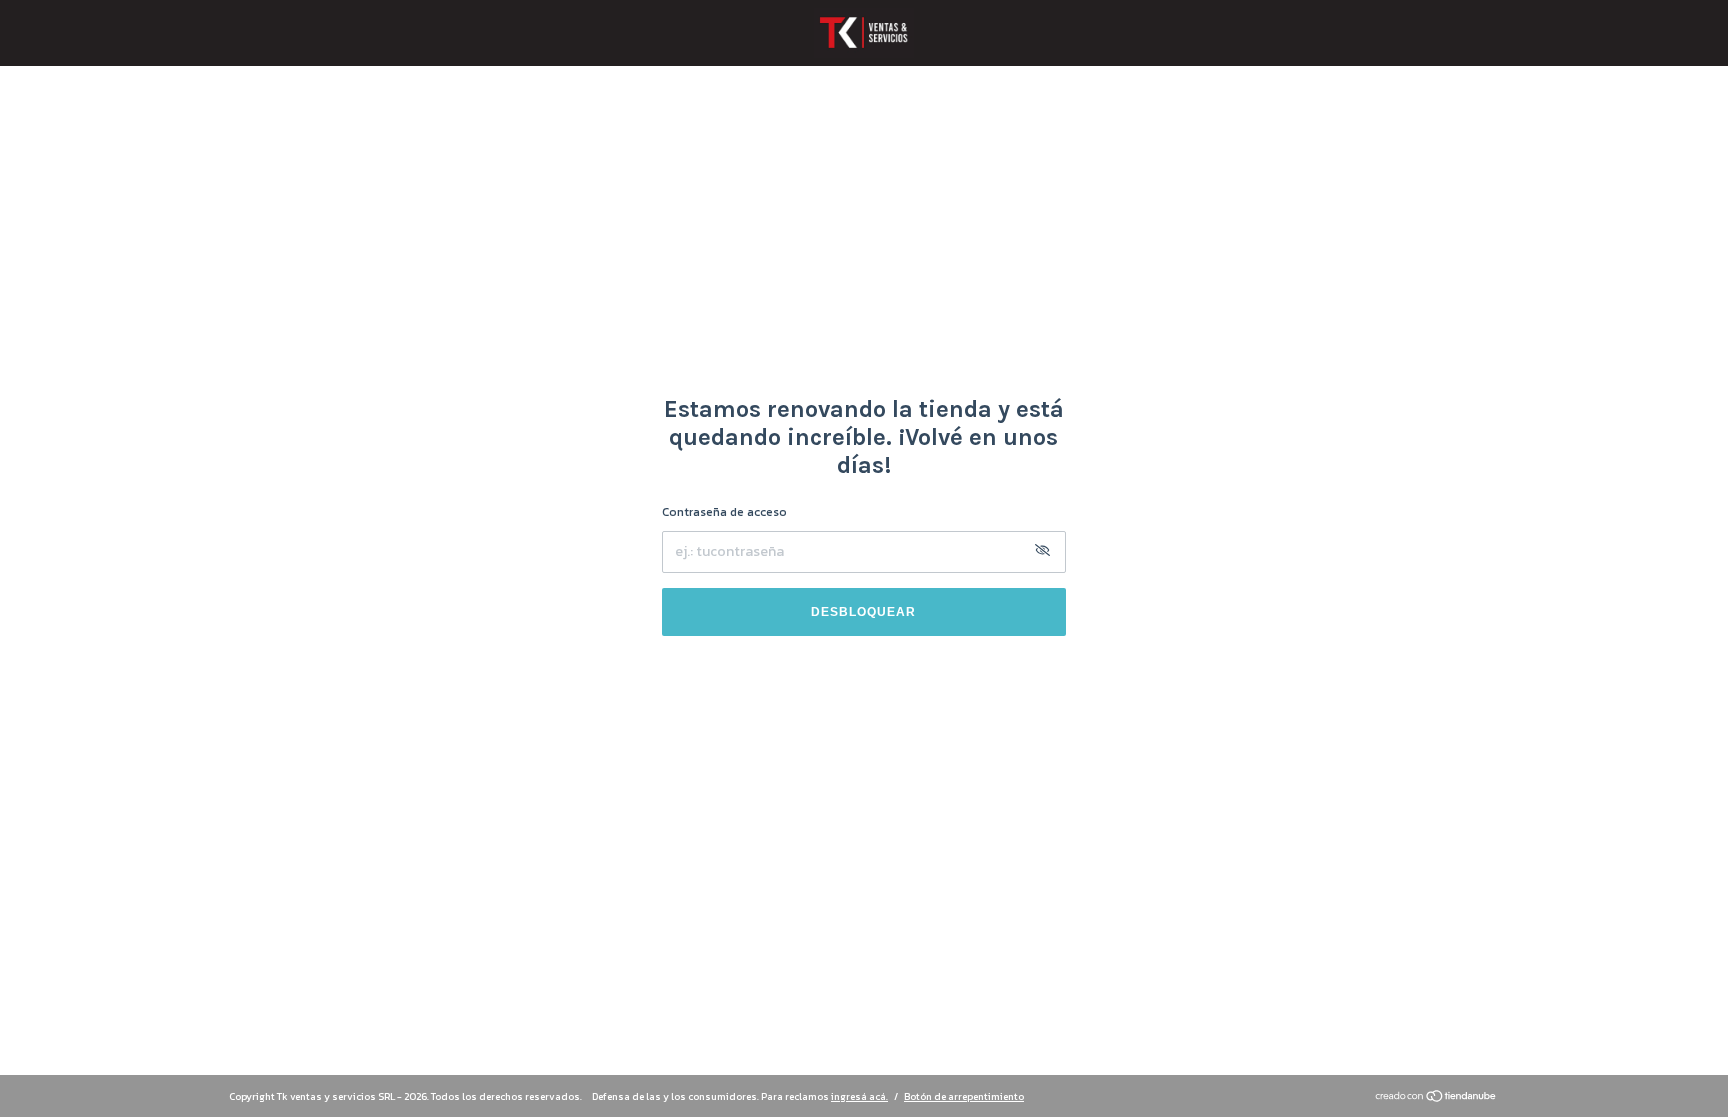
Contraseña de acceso (724, 512)
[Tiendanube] (1436, 1098)
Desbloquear (863, 612)
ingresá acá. (859, 1096)
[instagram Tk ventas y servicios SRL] (864, 1020)
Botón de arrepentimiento (964, 1096)
